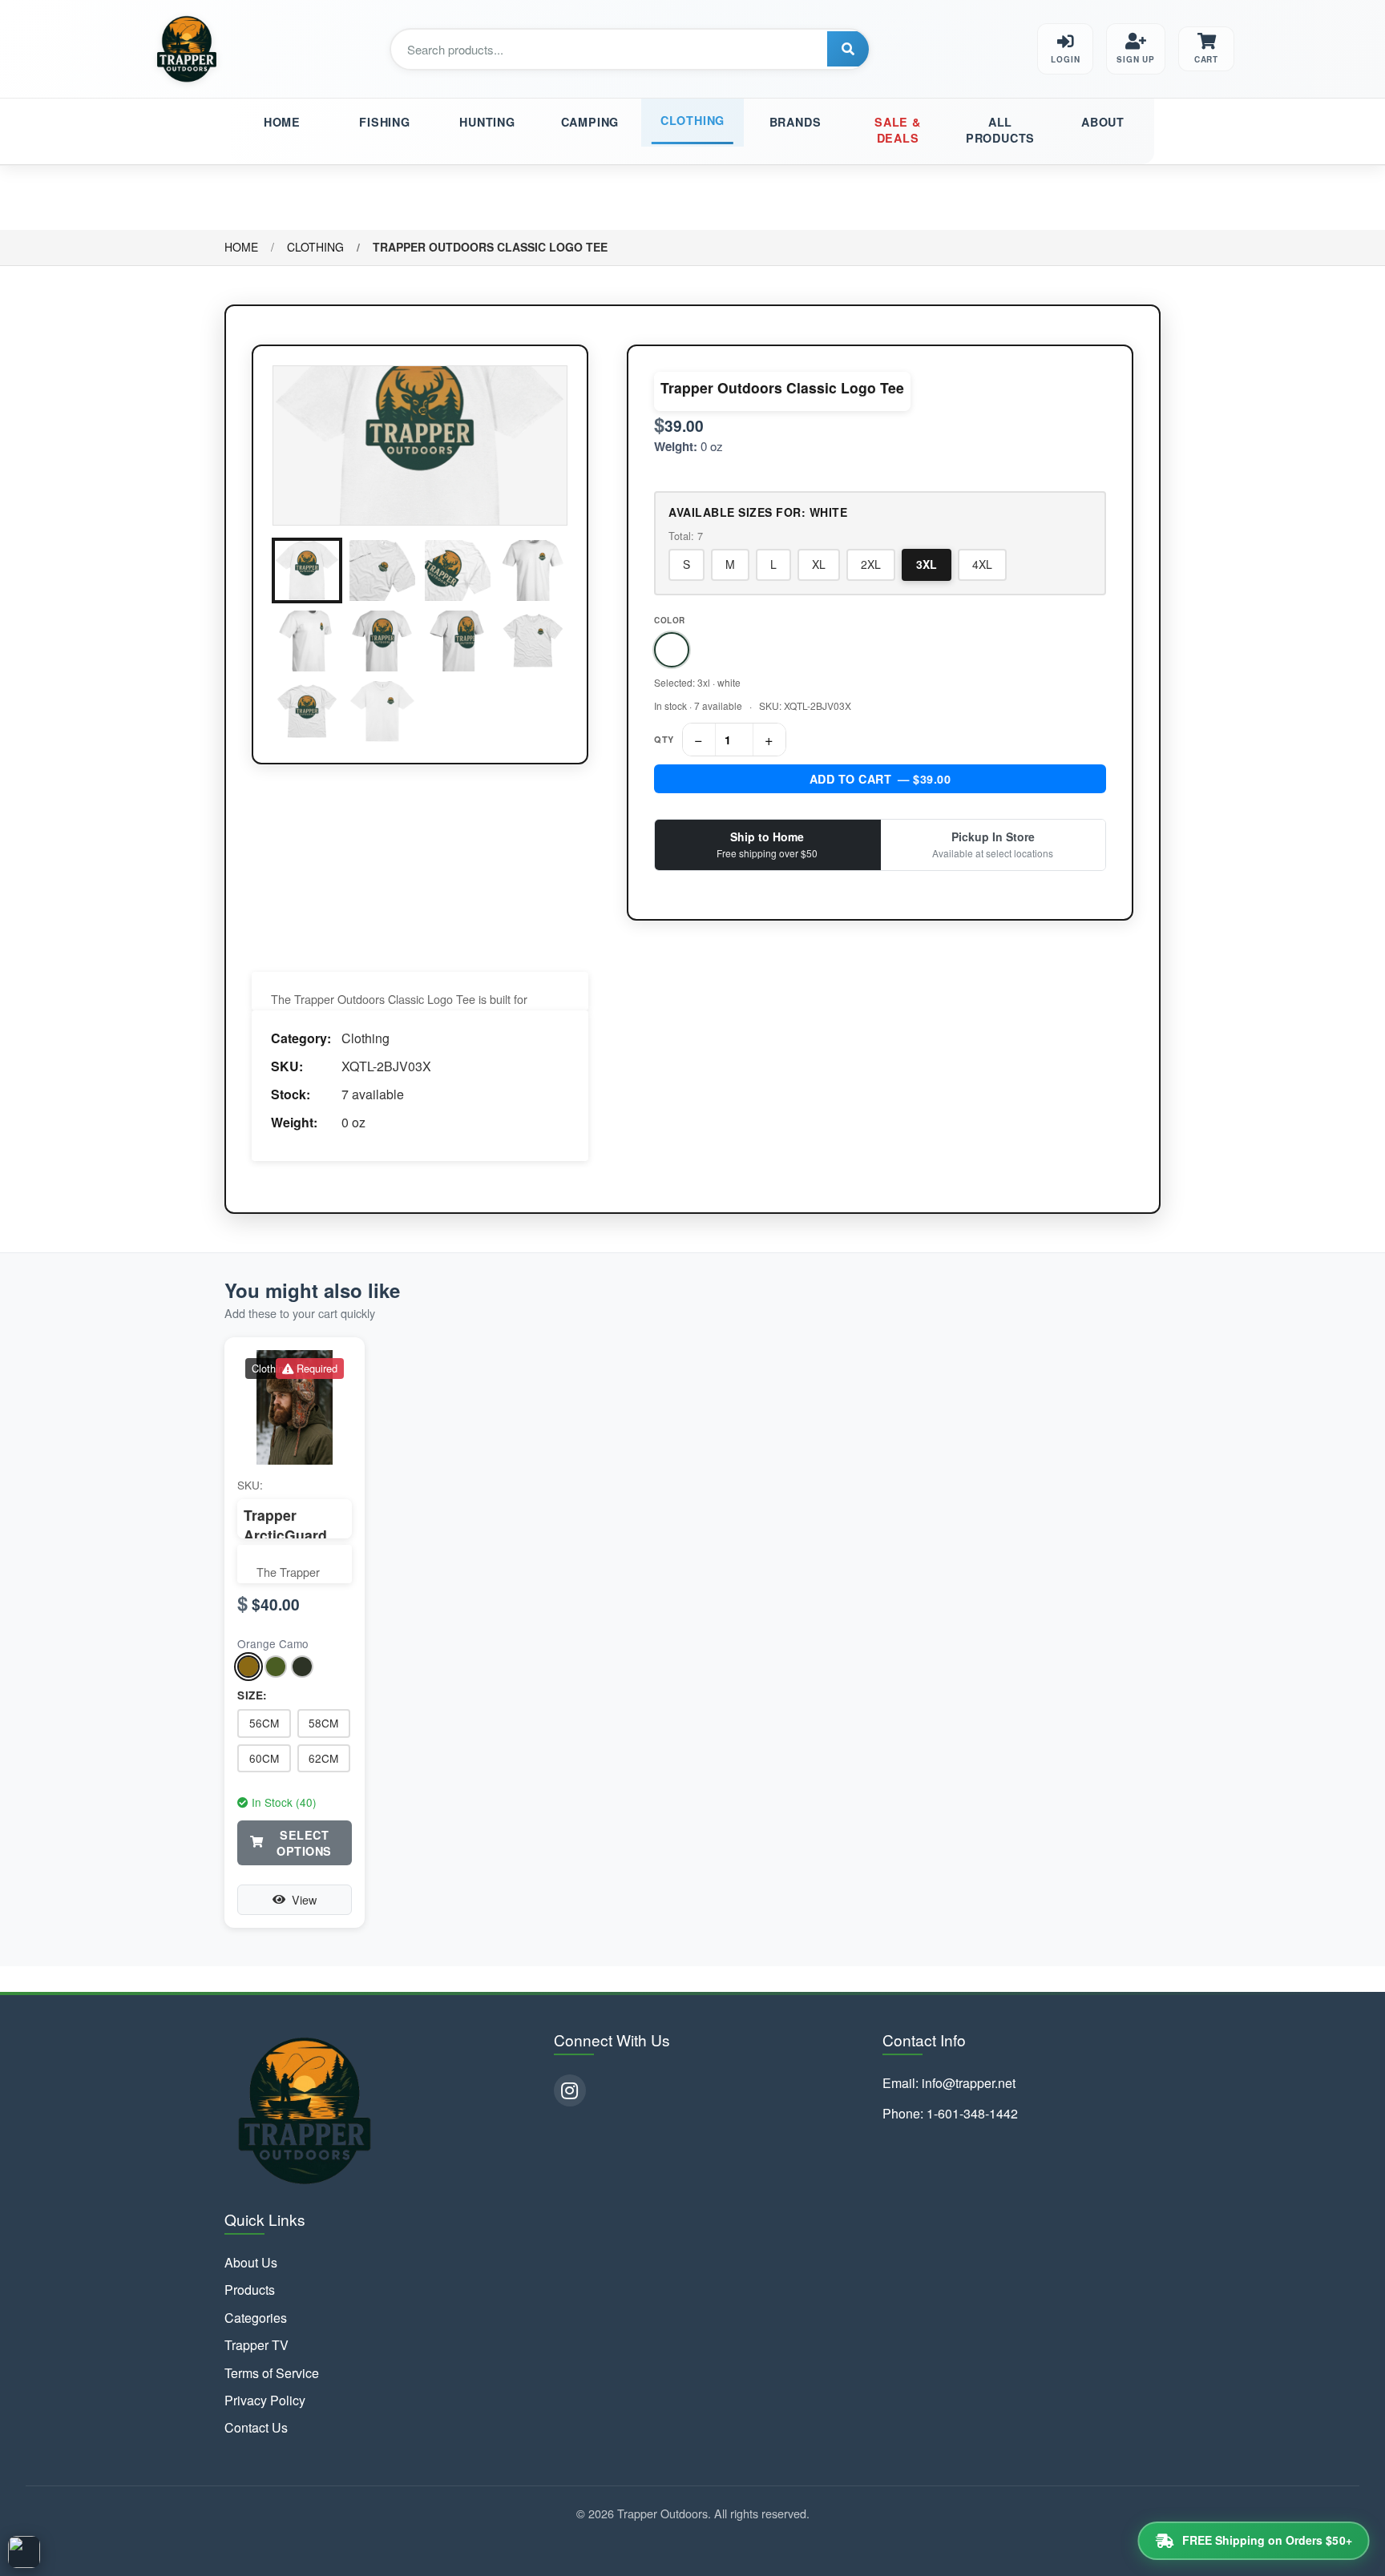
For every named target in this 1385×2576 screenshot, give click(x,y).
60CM (264, 1758)
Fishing (385, 122)
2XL (871, 564)
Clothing (692, 120)
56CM (264, 1723)
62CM (323, 1758)
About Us (251, 2263)
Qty (664, 739)
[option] (672, 650)
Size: (252, 1695)
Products (250, 2290)
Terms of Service (272, 2373)
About (1103, 122)
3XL (927, 564)
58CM (323, 1723)
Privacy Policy (265, 2401)
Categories (256, 2318)
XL (819, 564)
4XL (982, 564)
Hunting (487, 122)
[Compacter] (24, 2552)
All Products (1000, 130)
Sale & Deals (898, 130)
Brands (795, 122)
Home (282, 122)
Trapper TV (256, 2345)
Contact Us (256, 2428)
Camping (590, 122)
